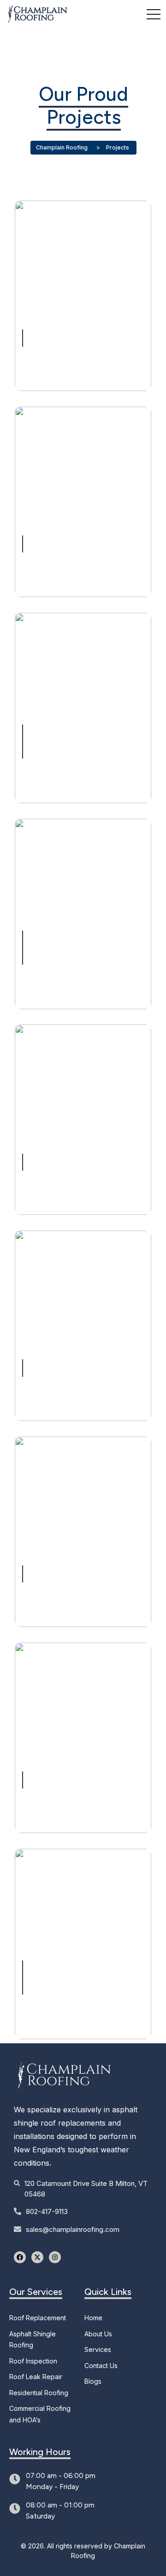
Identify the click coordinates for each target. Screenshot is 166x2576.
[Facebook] (20, 2257)
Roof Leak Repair (36, 2377)
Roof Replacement (38, 2318)
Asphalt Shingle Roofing (33, 2340)
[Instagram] (55, 2257)
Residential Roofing (39, 2393)
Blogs (93, 2381)
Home (93, 2318)
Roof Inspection (33, 2361)
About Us (98, 2334)
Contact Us (101, 2366)
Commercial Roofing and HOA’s (40, 2414)
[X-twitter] (37, 2257)
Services (98, 2349)
